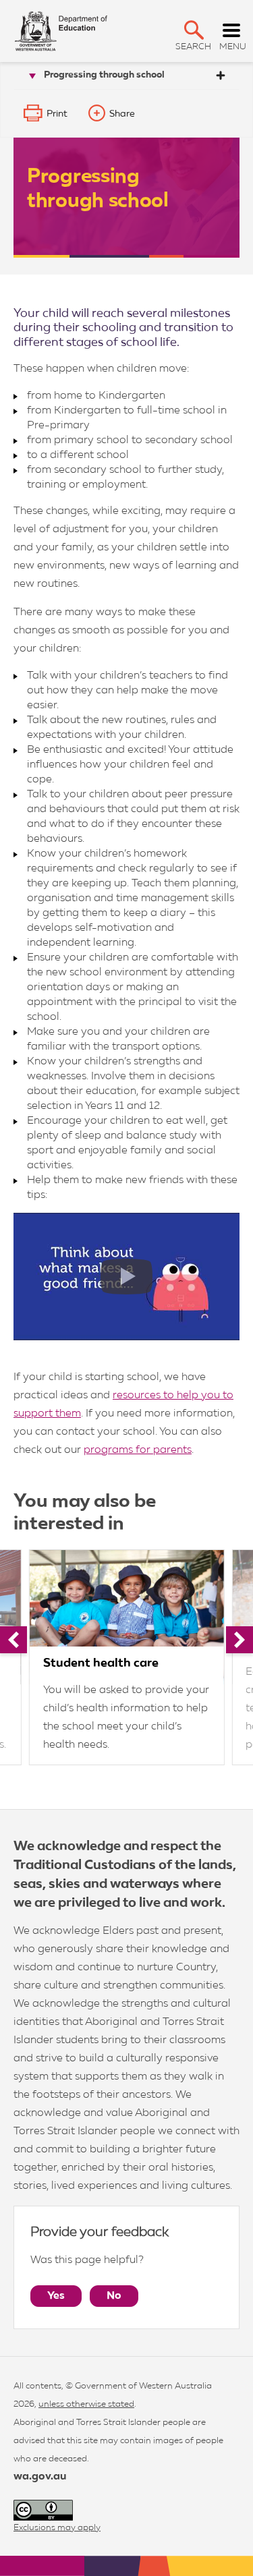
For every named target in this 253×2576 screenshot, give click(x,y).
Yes (56, 2296)
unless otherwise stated (86, 2404)
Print (57, 114)
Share (122, 114)
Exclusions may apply (57, 2528)
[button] (194, 30)
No (114, 2296)
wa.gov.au (40, 2477)
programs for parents (138, 1450)
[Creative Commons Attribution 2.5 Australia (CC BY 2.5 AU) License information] (43, 2510)
